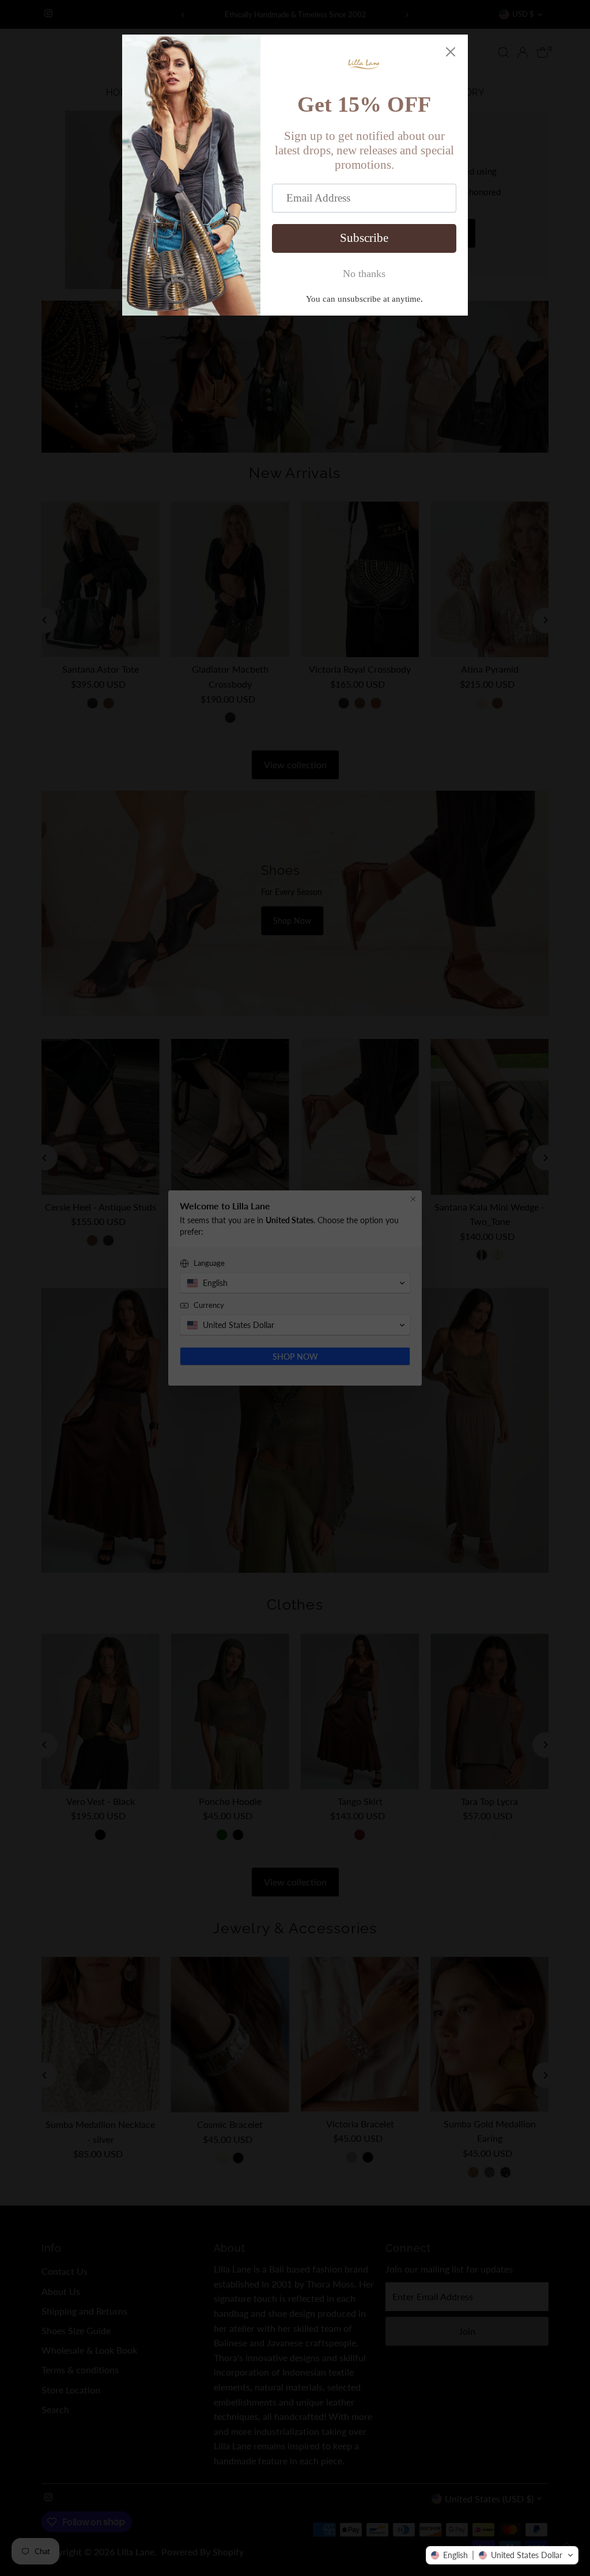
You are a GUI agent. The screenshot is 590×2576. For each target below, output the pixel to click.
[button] (502, 2555)
